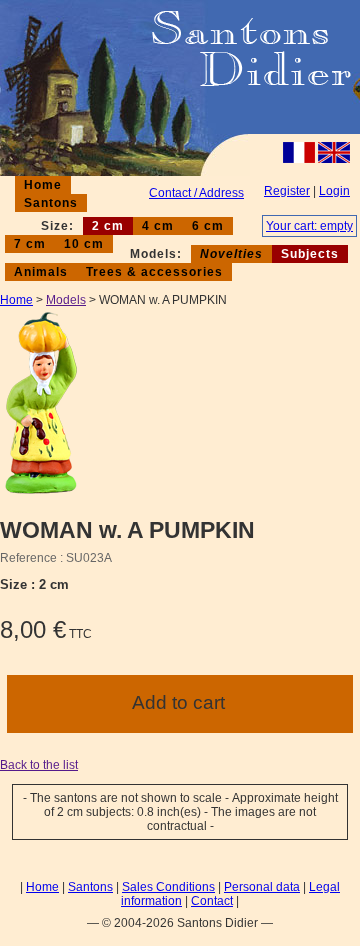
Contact (212, 901)
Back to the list (39, 765)
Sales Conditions (168, 887)
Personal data (262, 887)
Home (43, 185)
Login (334, 191)
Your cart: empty (309, 226)
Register (287, 191)
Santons (51, 203)
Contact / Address (196, 193)
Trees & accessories (154, 272)
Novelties (231, 254)
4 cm (158, 226)
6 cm (208, 226)
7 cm (30, 244)
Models (66, 300)
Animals (41, 272)
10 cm (84, 244)
